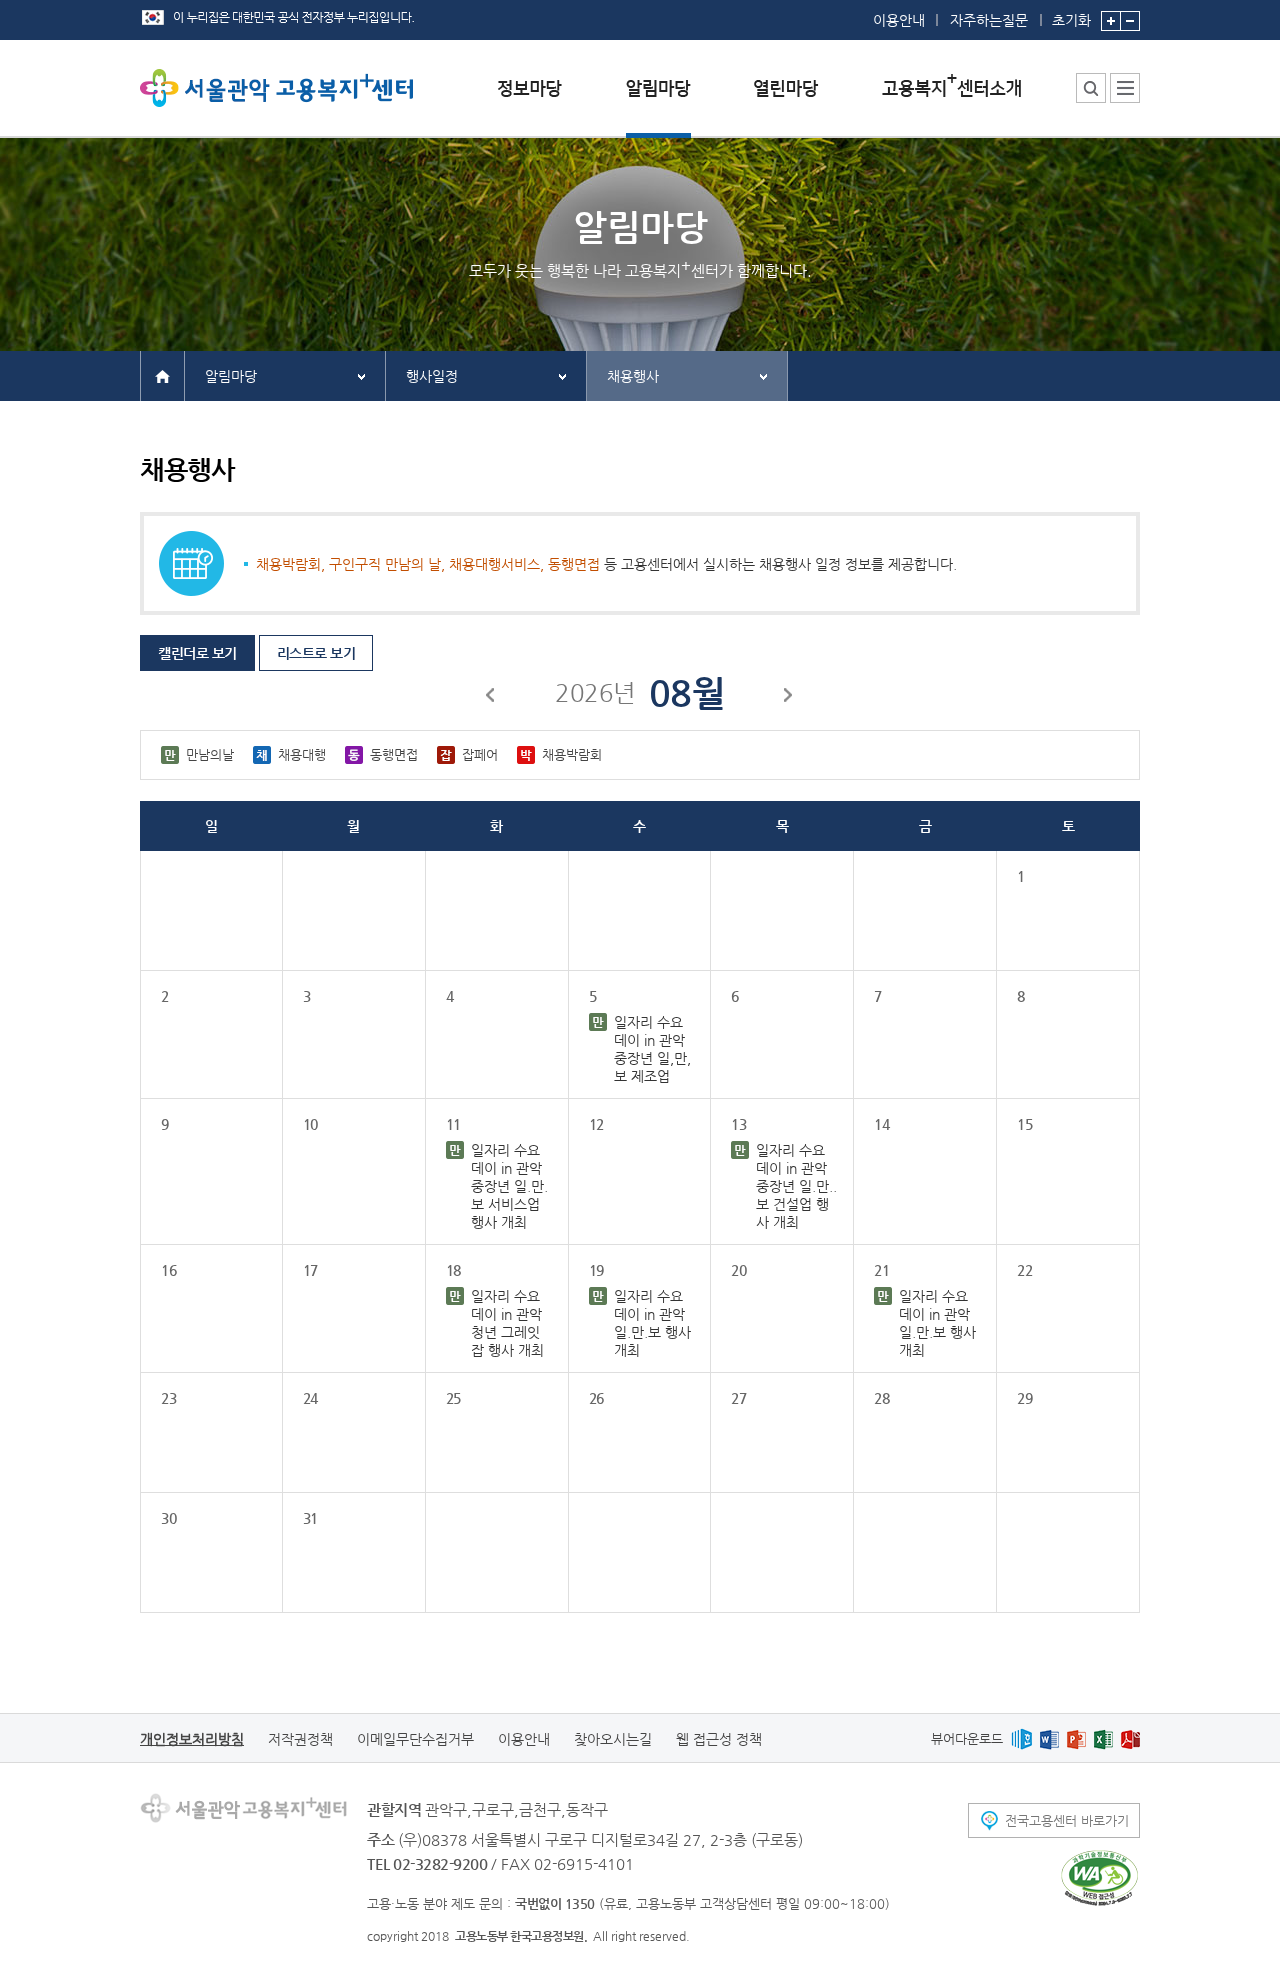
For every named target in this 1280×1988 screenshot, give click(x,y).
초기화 (1071, 19)
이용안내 (899, 20)
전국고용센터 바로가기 (1067, 1820)
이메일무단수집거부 (415, 1739)
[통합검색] (1091, 88)
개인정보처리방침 (192, 1739)
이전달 (491, 698)
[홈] (162, 375)
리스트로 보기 (316, 653)
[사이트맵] (1125, 88)
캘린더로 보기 (197, 653)
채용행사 (633, 376)
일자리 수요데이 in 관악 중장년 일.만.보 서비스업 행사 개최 (509, 1186)
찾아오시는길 (613, 1739)
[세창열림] (1099, 1878)
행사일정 (432, 376)
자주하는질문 (989, 20)
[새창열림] (1021, 1738)
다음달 (789, 698)
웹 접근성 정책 (719, 1739)
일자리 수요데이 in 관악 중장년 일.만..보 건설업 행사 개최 (796, 1186)
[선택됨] (658, 103)
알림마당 (231, 376)
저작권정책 (300, 1739)
